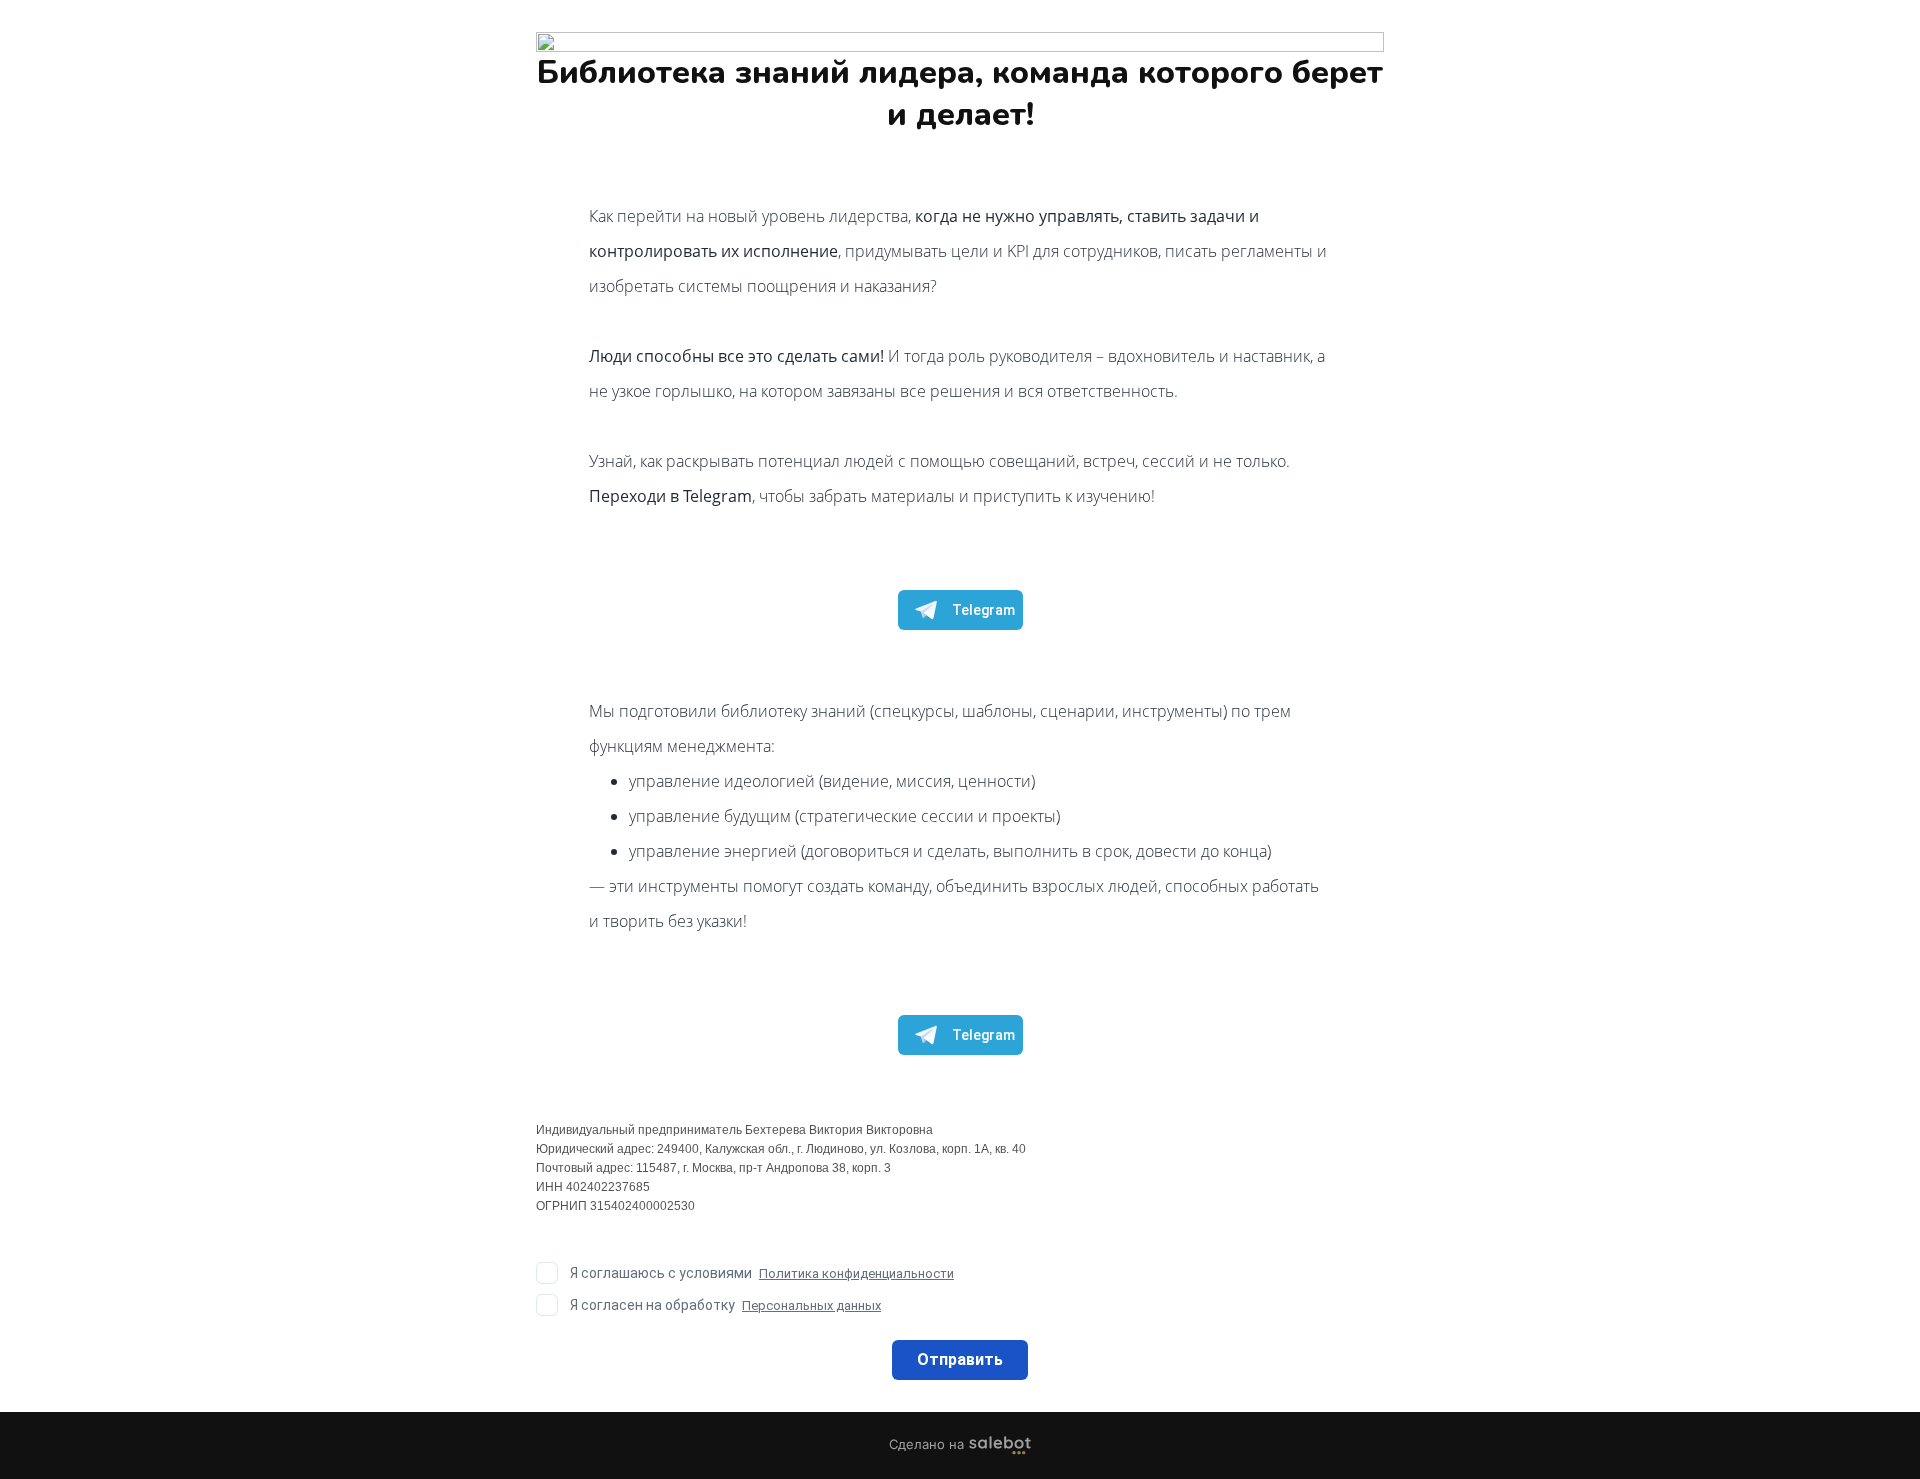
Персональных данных (811, 1305)
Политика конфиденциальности (856, 1273)
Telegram (983, 610)
